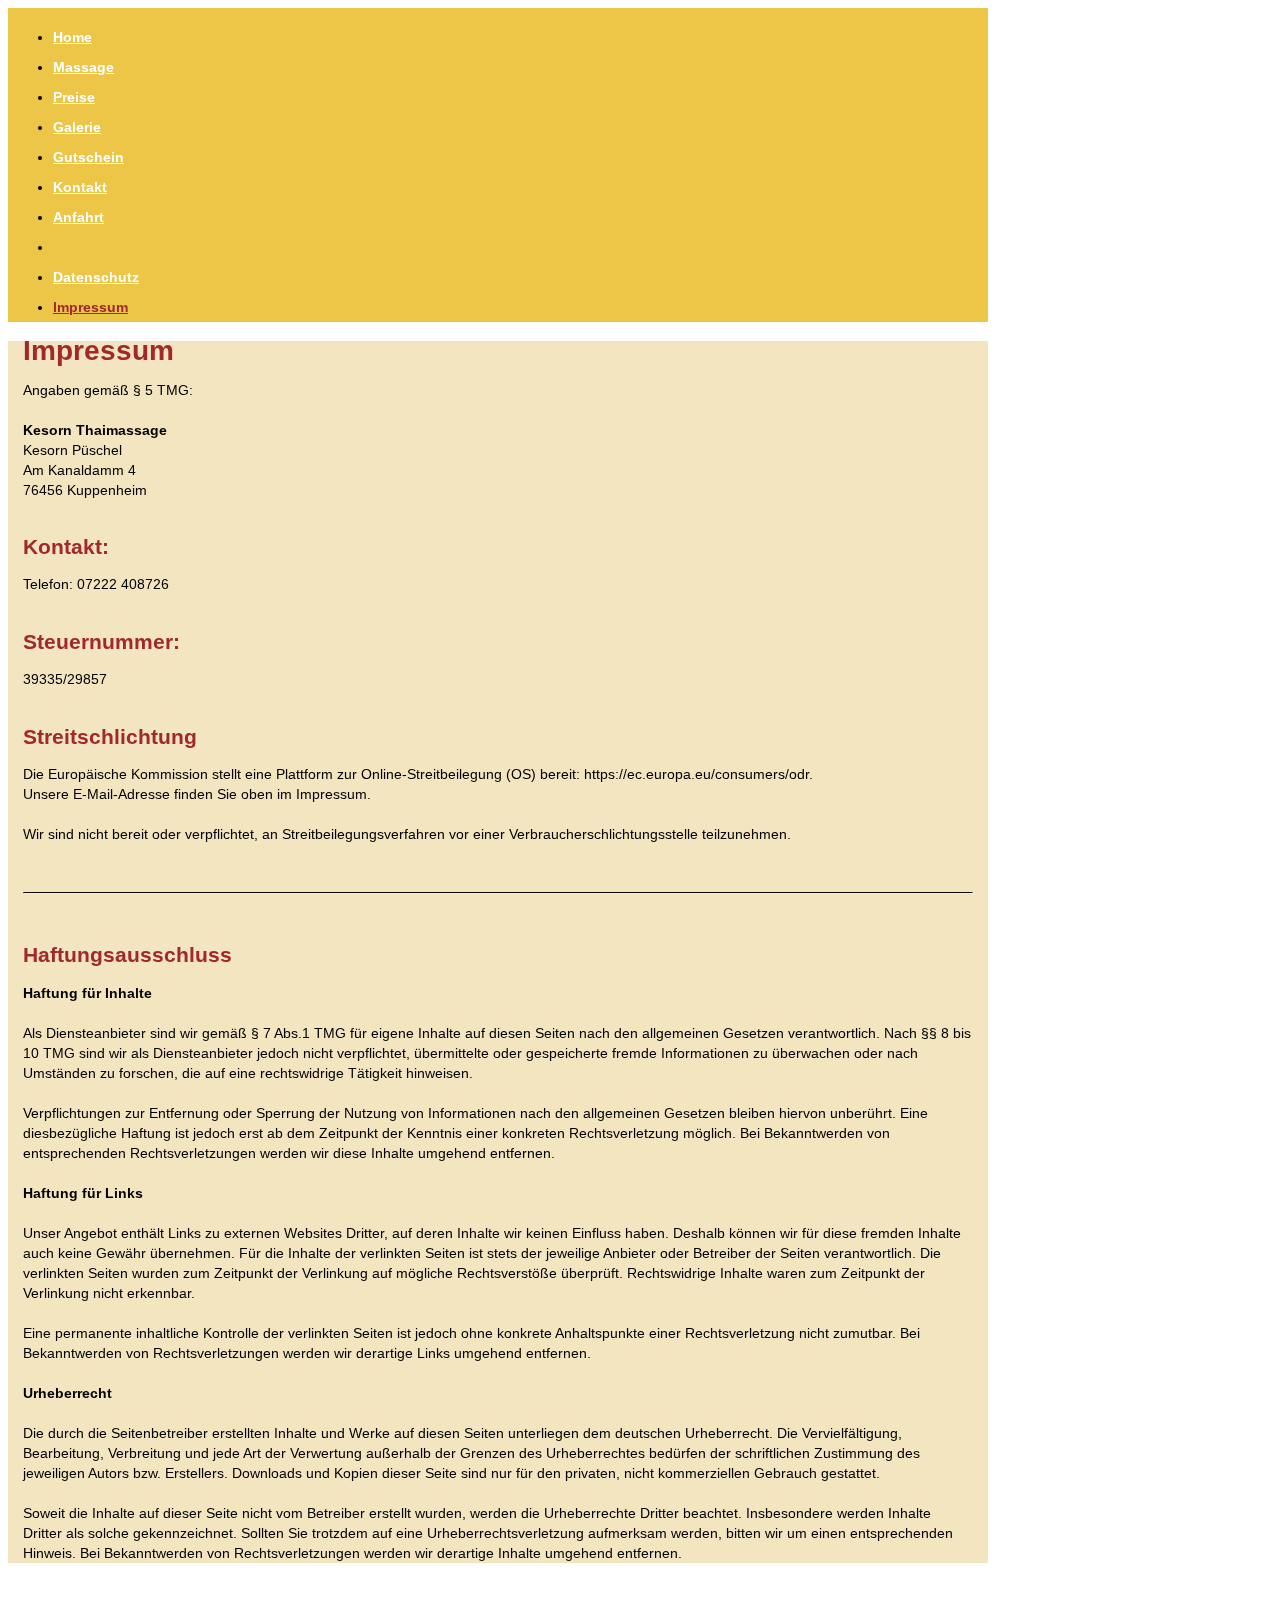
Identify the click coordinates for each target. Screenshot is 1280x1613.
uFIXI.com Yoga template (147, 1587)
